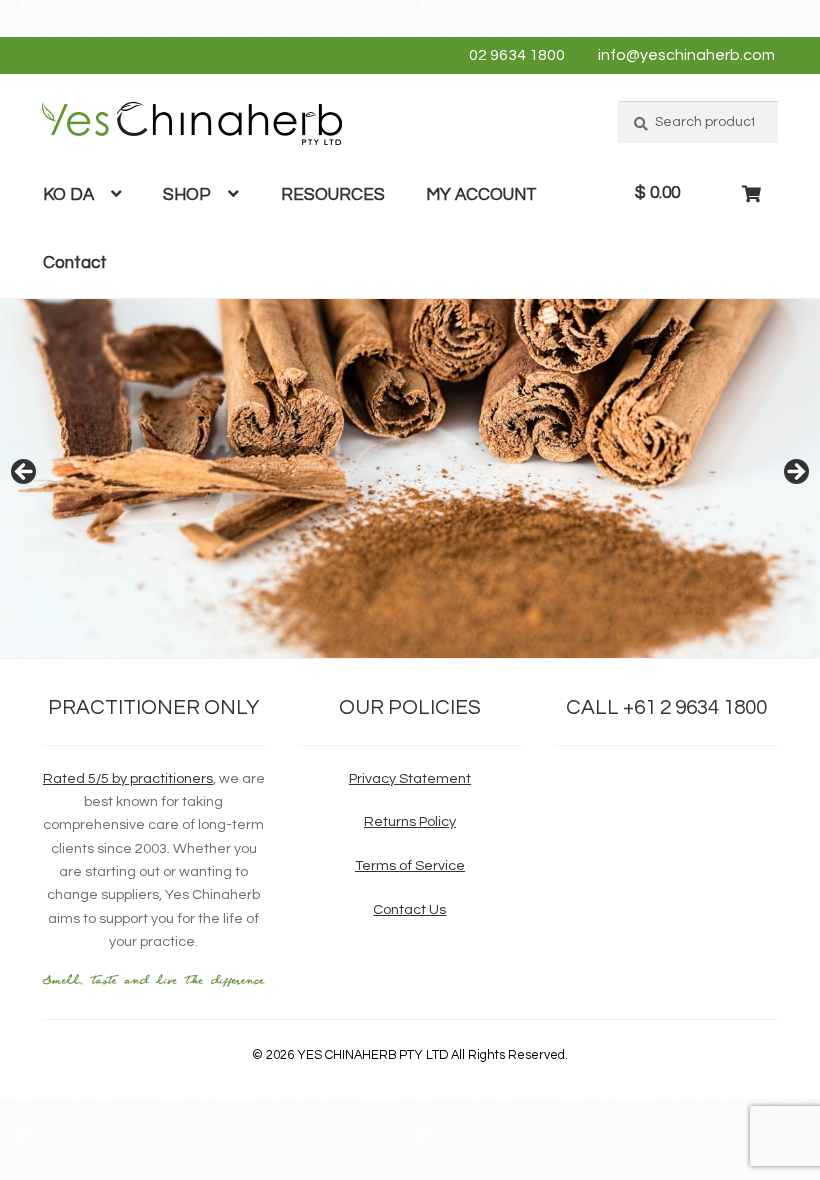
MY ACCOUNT (481, 195)
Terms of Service (410, 865)
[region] (410, 478)
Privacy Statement (410, 778)
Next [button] (795, 473)
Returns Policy (410, 821)
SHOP (187, 195)
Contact (75, 263)
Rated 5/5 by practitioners (128, 778)
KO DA (68, 195)
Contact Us (409, 909)
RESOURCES (333, 195)
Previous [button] (25, 473)
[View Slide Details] (410, 478)
